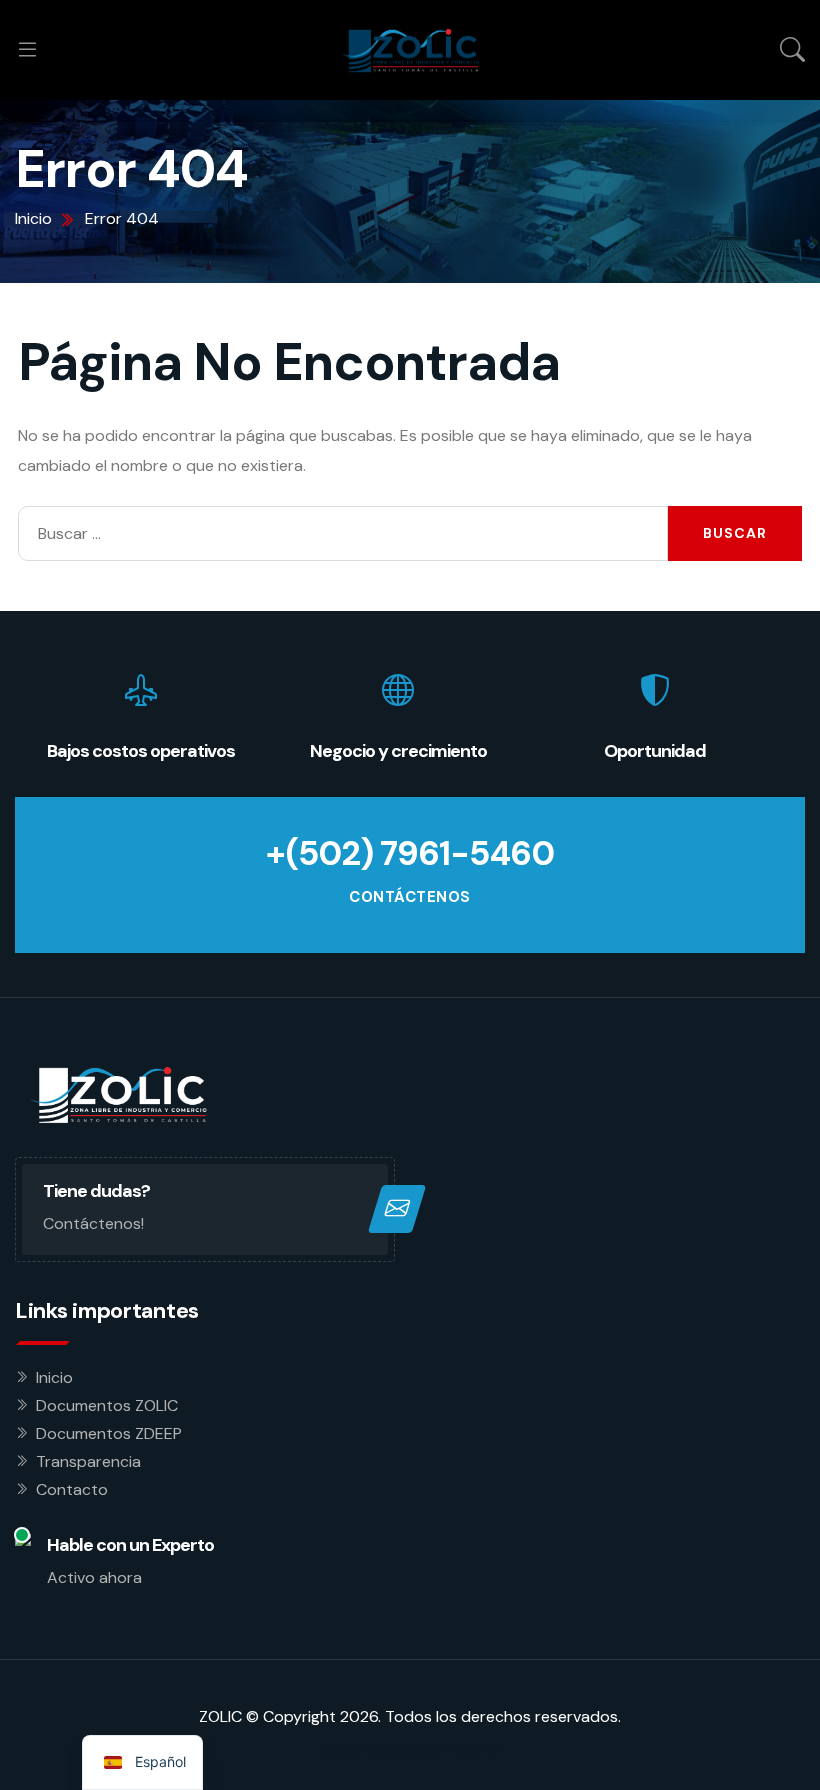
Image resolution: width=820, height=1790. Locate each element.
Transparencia (88, 1461)
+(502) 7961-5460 (410, 853)
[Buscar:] (343, 533)
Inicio (54, 1377)
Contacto (72, 1489)
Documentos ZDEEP (109, 1433)
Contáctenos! (93, 1223)
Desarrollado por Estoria (410, 1748)
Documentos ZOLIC (107, 1405)
